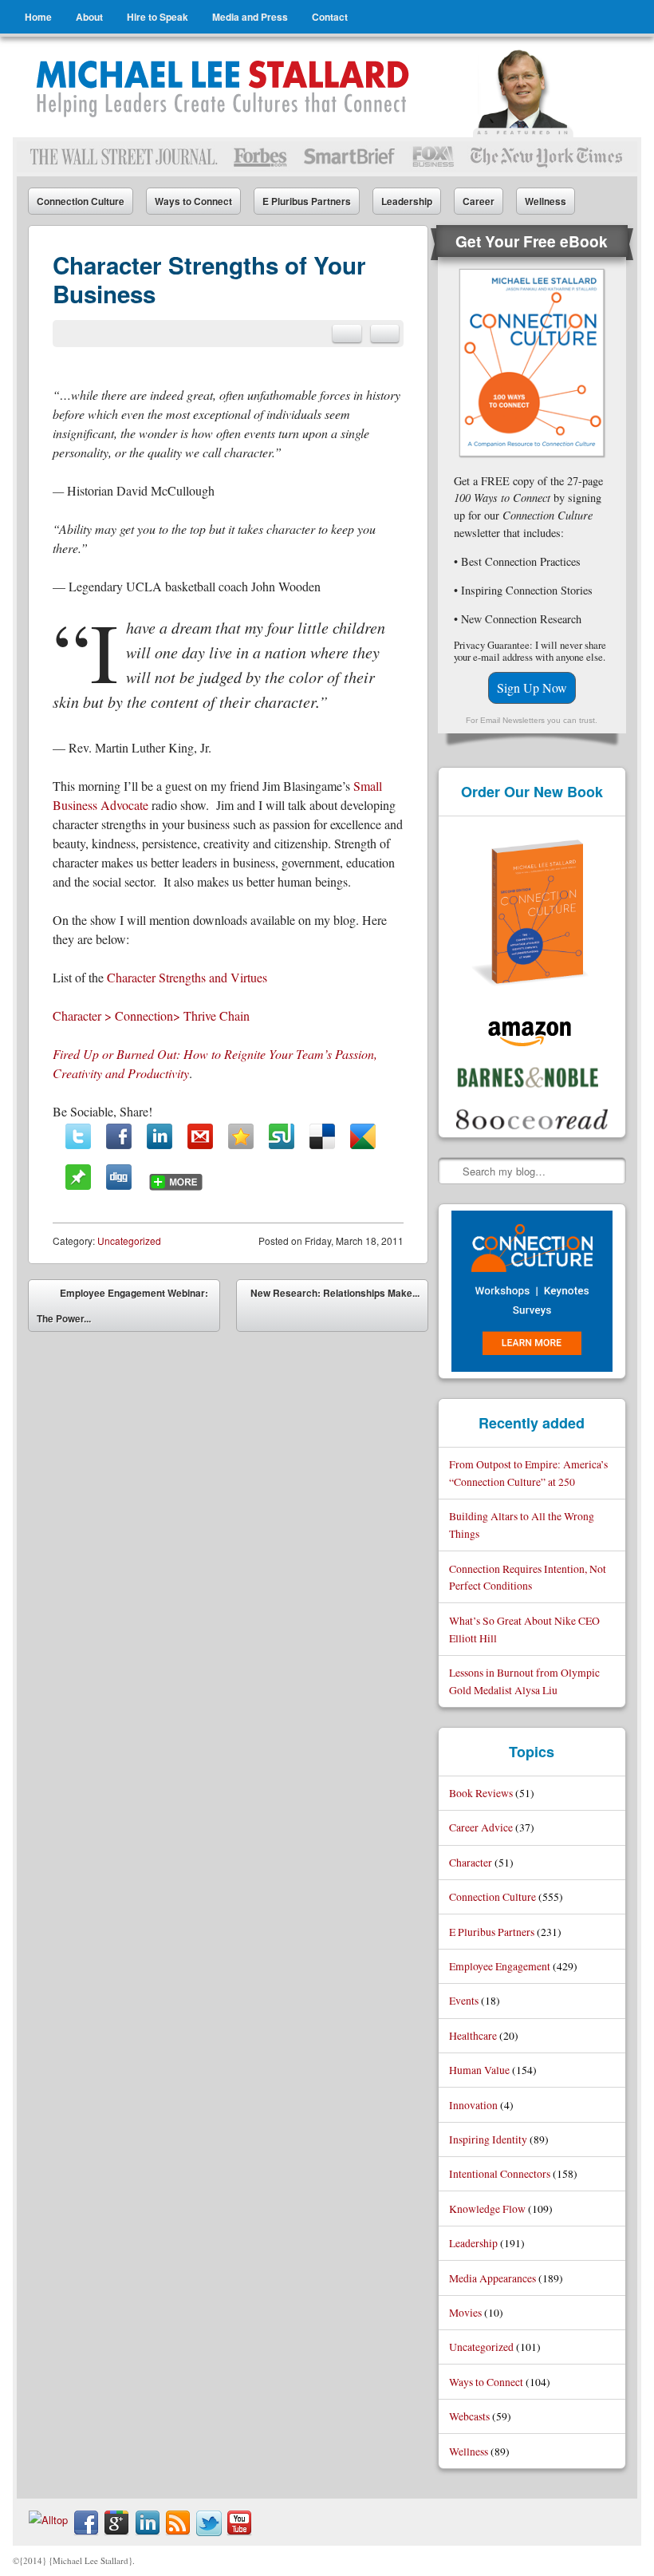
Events (464, 2000)
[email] (347, 334)
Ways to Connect (193, 201)
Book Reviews (481, 1793)
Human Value (479, 2070)
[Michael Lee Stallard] (225, 87)
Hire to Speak (158, 17)
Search (451, 1171)
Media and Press (250, 17)
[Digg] (119, 1177)
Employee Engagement (500, 1966)
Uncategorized (129, 1241)
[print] (385, 334)
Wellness (546, 201)
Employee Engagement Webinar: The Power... (122, 1306)
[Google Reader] (363, 1136)
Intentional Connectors (500, 2173)
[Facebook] (119, 1136)
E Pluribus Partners (307, 201)
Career (479, 201)
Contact (330, 17)
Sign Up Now (532, 687)
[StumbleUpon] (282, 1136)
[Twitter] (78, 1136)
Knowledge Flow (487, 2209)
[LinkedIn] (160, 1136)
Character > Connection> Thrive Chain (151, 1015)
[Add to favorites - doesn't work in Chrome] (241, 1136)
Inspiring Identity (488, 2139)
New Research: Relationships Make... (335, 1309)
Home (38, 17)
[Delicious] (322, 1136)
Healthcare (473, 2035)
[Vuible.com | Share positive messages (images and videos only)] (78, 1185)
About (89, 17)
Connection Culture (81, 201)
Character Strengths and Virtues (187, 977)
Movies (465, 2312)
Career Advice (481, 1827)
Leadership (407, 201)
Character (471, 1862)
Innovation (473, 2105)
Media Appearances (492, 2278)
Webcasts (469, 2416)
